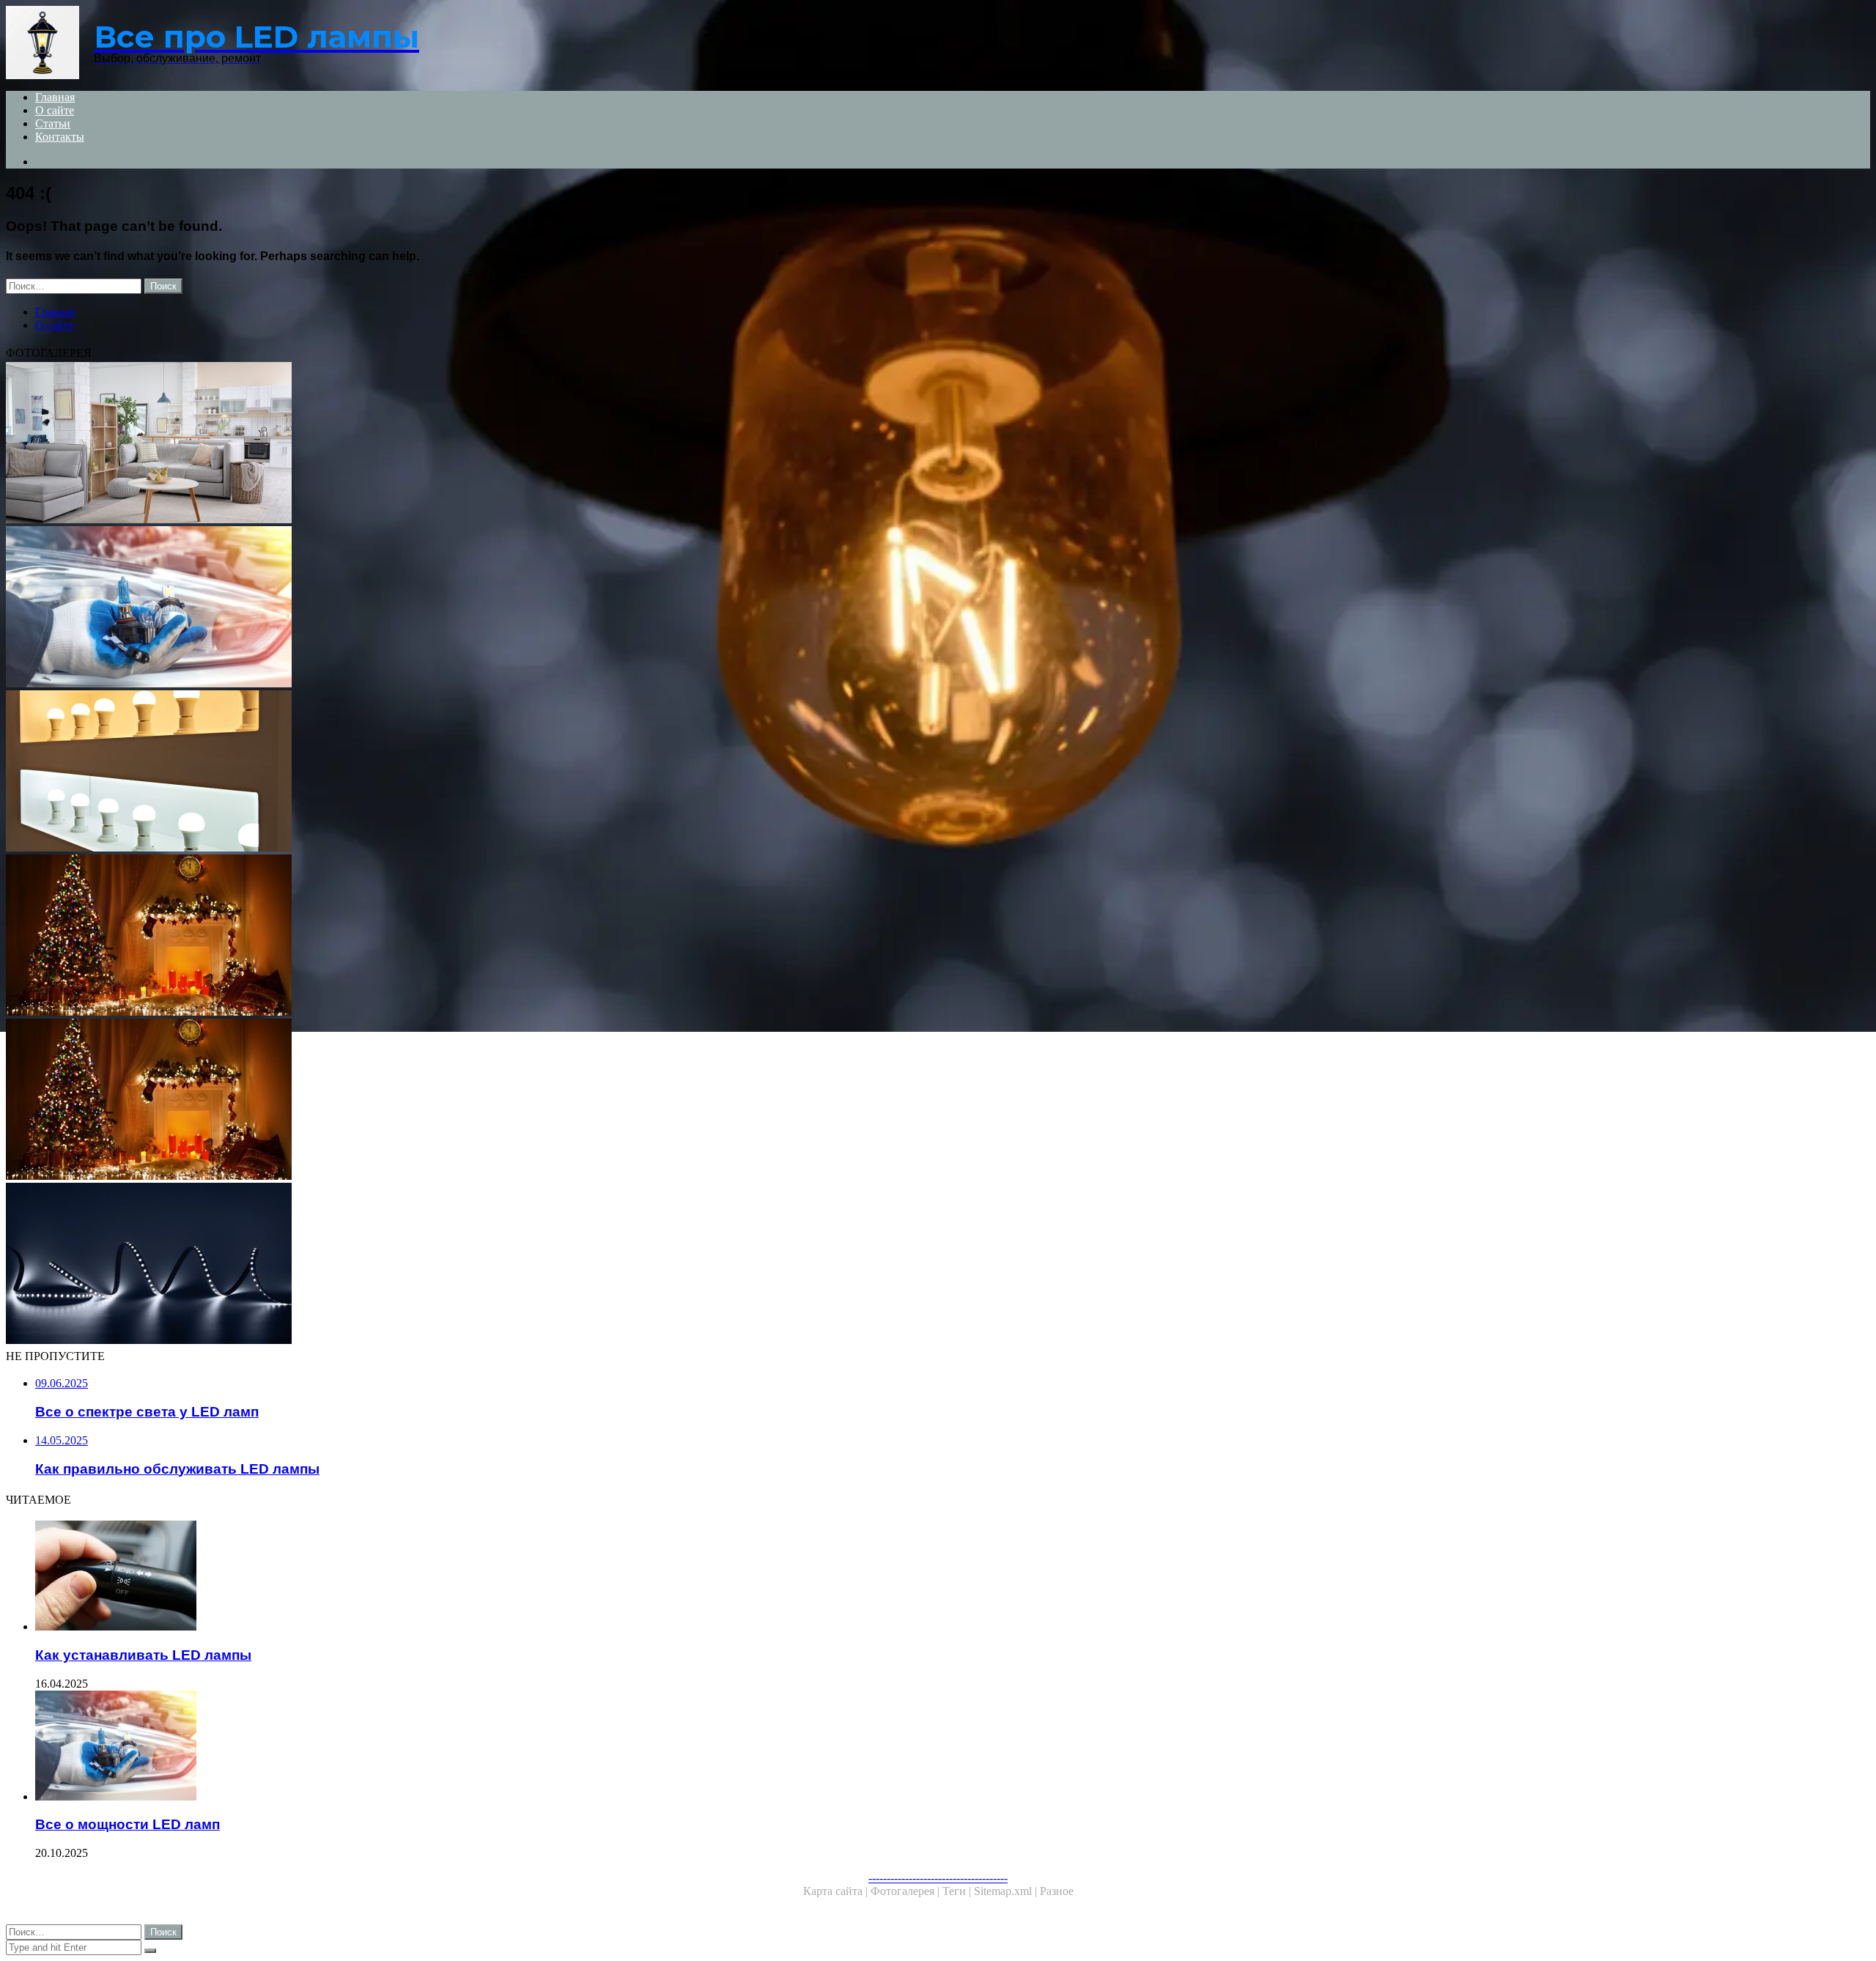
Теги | (958, 1891)
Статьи (53, 123)
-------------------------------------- (938, 1878)
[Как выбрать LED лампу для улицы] (446, 1101)
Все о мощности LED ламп (128, 1824)
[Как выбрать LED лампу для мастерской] (446, 937)
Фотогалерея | (906, 1891)
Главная (55, 97)
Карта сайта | (837, 1891)
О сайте (55, 110)
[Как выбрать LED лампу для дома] (446, 772)
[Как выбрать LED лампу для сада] (446, 1265)
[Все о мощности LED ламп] (460, 1747)
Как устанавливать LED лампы (143, 1655)
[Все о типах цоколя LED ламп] (446, 608)
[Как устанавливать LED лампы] (460, 1577)
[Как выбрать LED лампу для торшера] (446, 444)
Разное (1057, 1891)
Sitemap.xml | (1007, 1891)
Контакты (60, 137)
